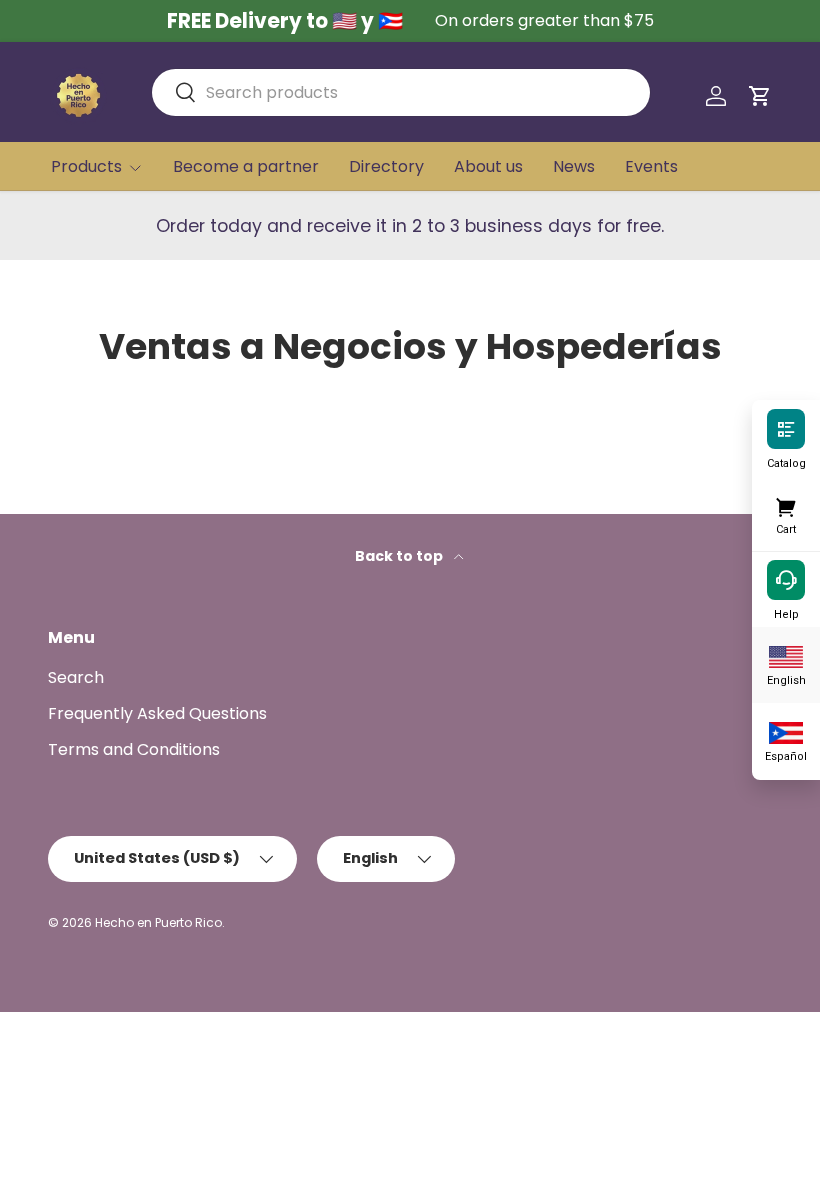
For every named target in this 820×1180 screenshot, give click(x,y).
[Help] (786, 579)
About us (488, 166)
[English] (786, 655)
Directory (386, 166)
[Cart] (786, 504)
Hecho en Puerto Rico (158, 922)
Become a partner (246, 166)
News (574, 166)
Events (651, 166)
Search (76, 677)
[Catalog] (786, 428)
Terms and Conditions (134, 749)
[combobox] (401, 92)
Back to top (400, 556)
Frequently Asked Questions (157, 713)
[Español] (786, 731)
